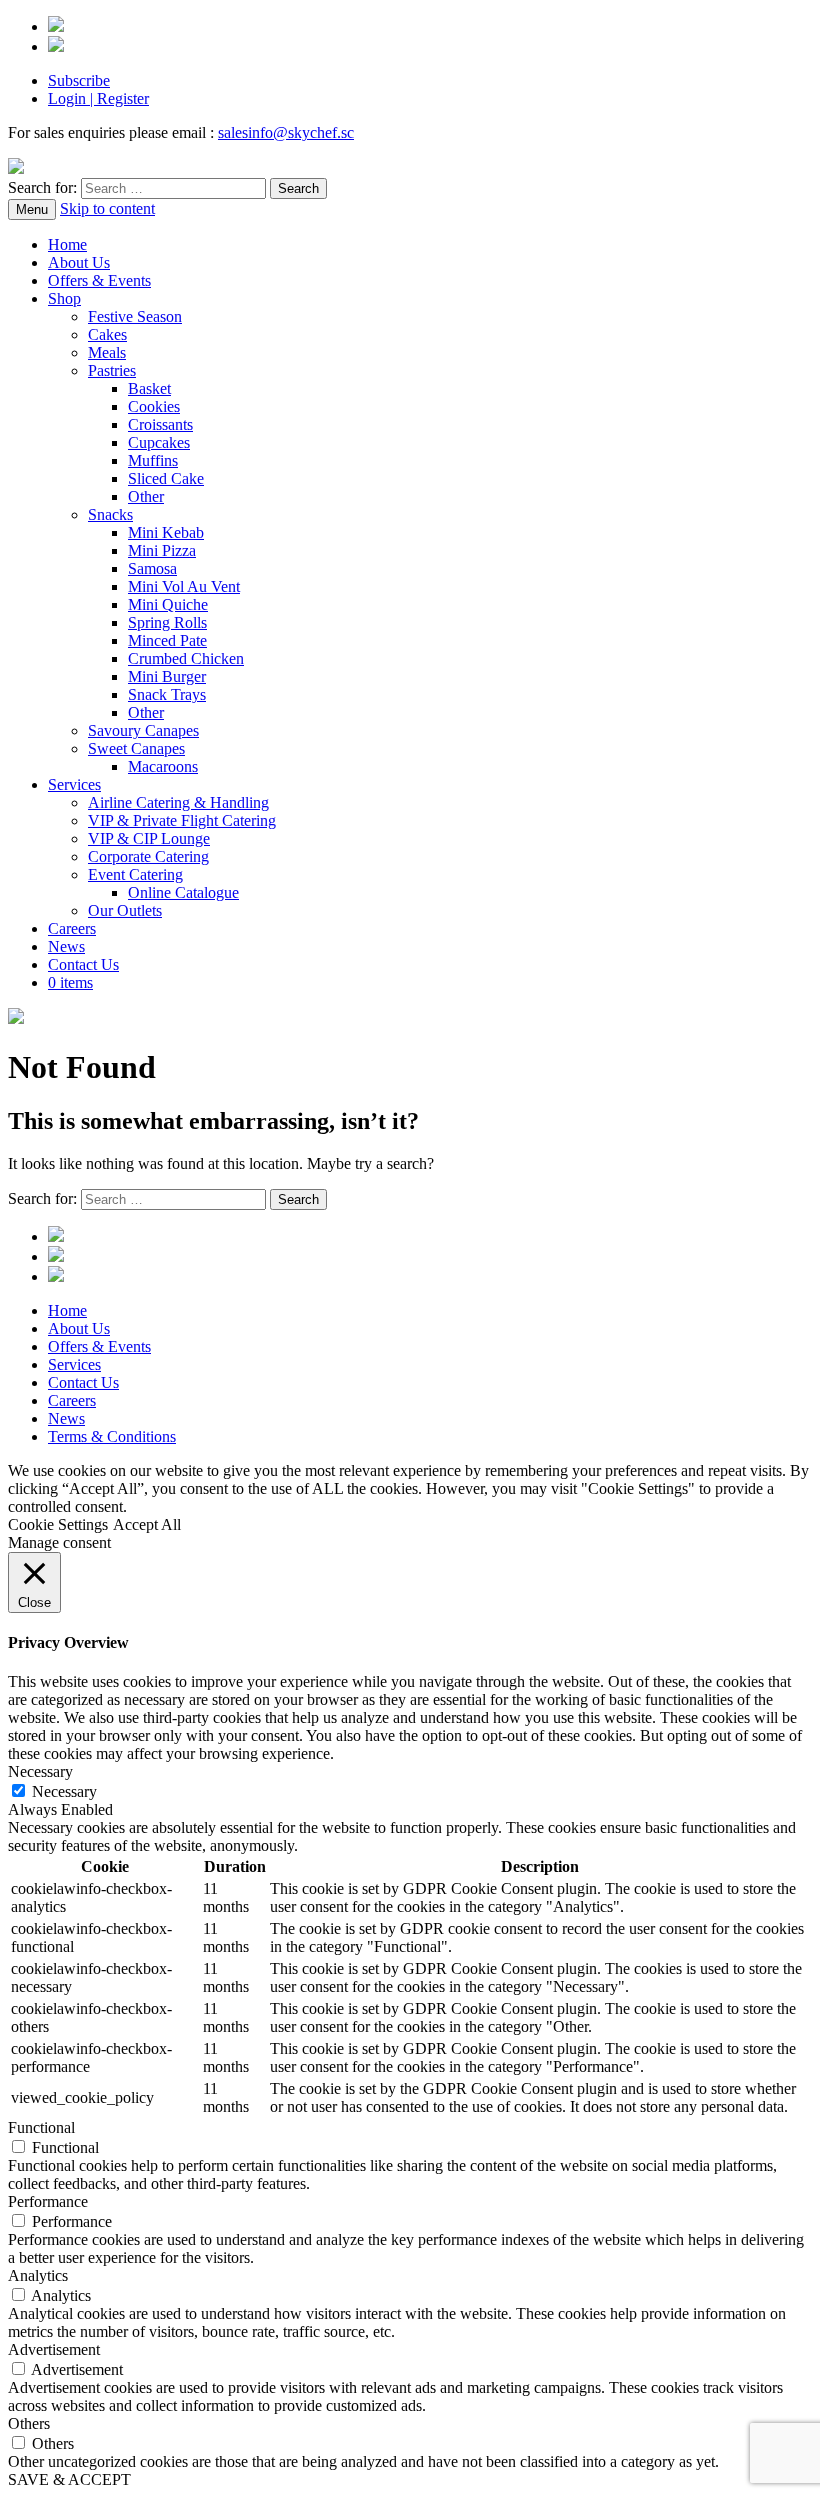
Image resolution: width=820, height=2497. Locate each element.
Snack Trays (167, 694)
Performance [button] (48, 2201)
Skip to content (107, 208)
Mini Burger (167, 676)
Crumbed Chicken (186, 658)
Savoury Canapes (143, 730)
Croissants (160, 424)
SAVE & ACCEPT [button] (69, 2479)
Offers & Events (99, 280)
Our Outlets (125, 910)
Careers (72, 928)
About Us (79, 262)
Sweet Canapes (136, 748)
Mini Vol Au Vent (184, 586)
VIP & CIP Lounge (149, 838)
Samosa (152, 568)
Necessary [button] (40, 1771)
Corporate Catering (148, 856)
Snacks (110, 514)
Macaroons (163, 766)
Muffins (153, 460)
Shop (64, 298)
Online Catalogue (183, 892)
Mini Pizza (162, 550)
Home (67, 244)
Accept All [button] (147, 1524)
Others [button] (29, 2423)
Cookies (154, 406)
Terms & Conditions (112, 1436)
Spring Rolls (167, 622)
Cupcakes (159, 442)
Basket (149, 388)
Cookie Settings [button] (58, 1524)
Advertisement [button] (54, 2349)
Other (146, 496)
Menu (32, 209)
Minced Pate (167, 640)
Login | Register (98, 98)
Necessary (64, 1791)
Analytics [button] (38, 2275)
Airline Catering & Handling (178, 802)
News (66, 946)
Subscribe (79, 80)
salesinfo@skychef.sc (286, 132)
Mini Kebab (166, 532)
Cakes (107, 334)
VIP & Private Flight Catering (182, 820)
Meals (107, 352)
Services (74, 784)
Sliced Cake (166, 478)
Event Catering (135, 874)
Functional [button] (41, 2127)
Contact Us (83, 964)
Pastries (112, 370)
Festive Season (135, 316)
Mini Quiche (168, 604)
